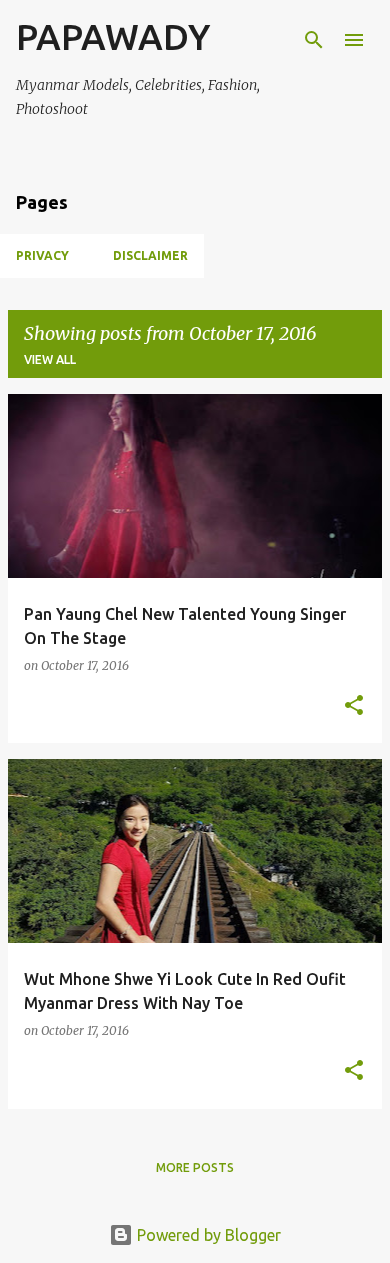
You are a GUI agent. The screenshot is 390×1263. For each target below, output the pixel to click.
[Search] (314, 40)
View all (50, 359)
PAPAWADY (113, 36)
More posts (195, 1167)
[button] (354, 706)
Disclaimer (150, 255)
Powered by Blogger (207, 1235)
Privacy (42, 255)
